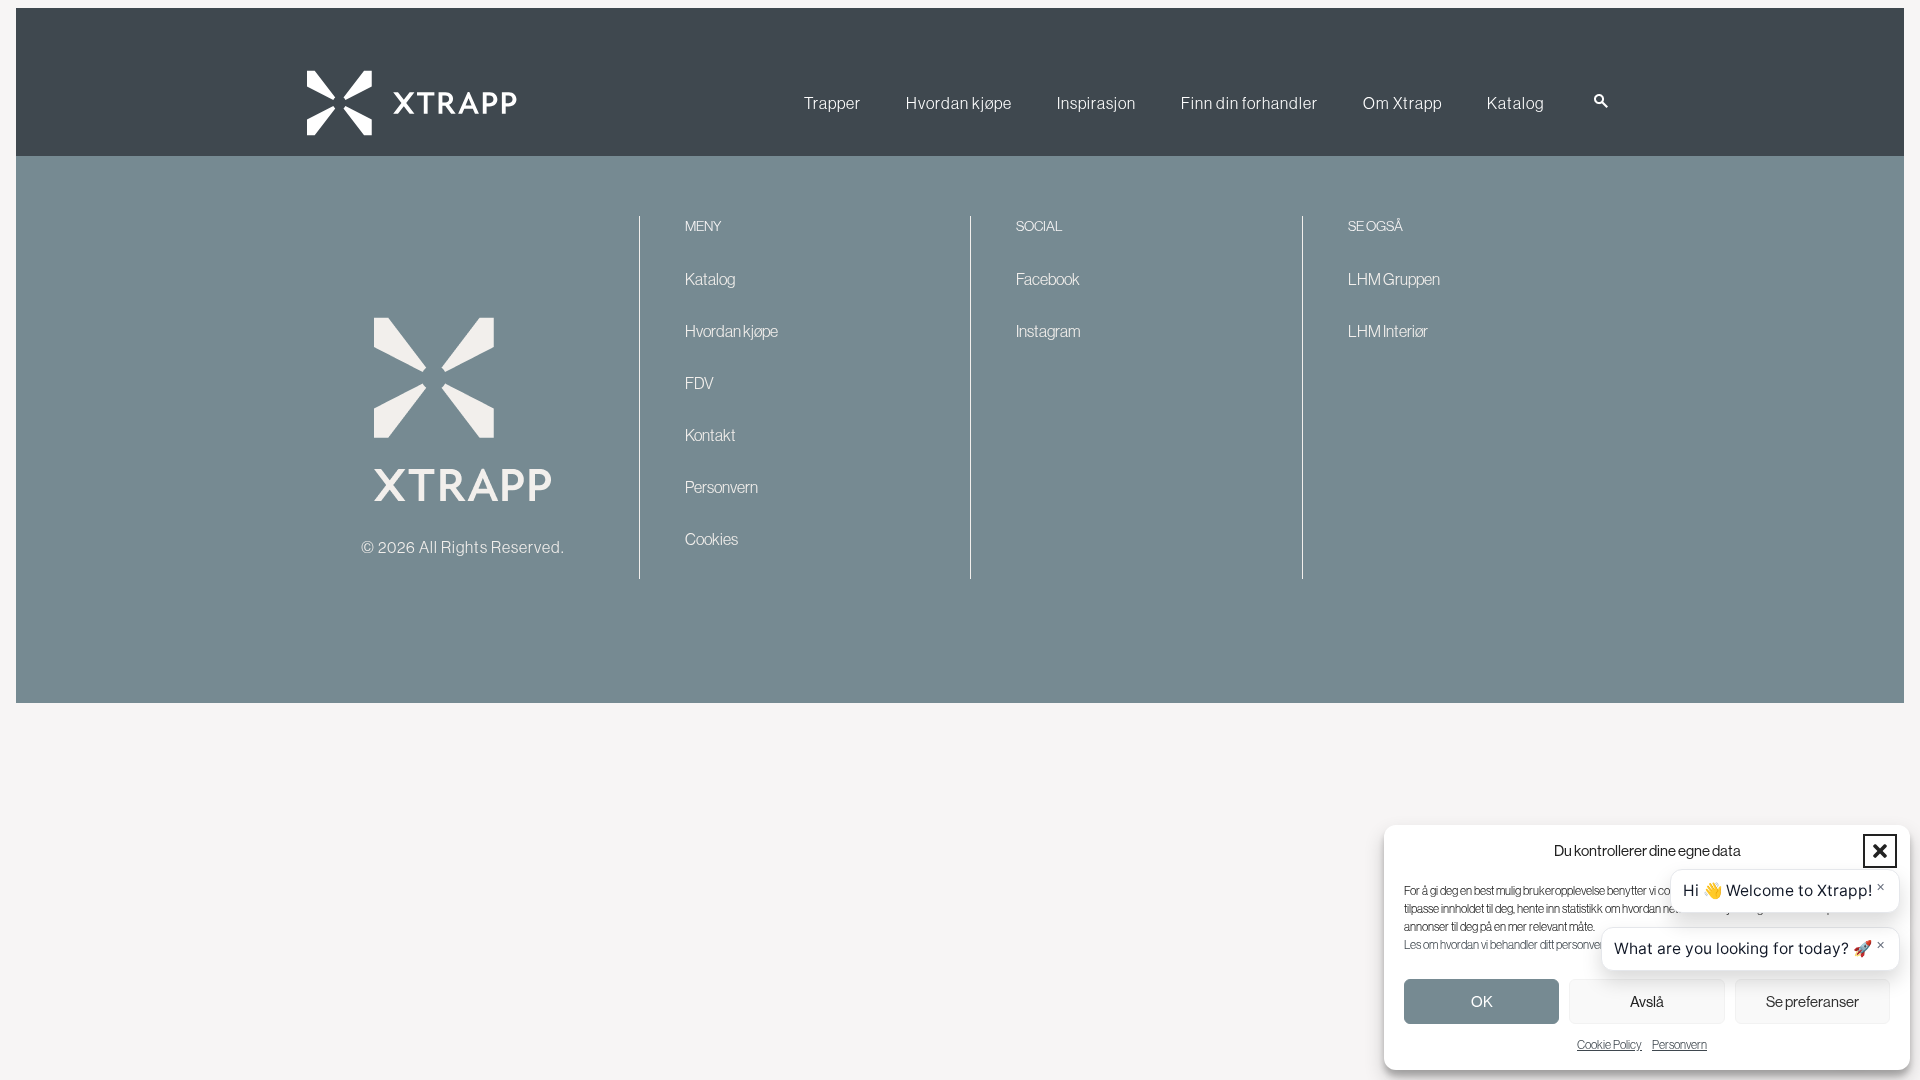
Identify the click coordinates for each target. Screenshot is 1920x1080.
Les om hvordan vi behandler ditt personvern (1507, 945)
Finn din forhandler (1249, 103)
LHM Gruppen (1394, 279)
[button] (1880, 851)
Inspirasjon (1096, 103)
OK (1482, 1001)
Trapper (832, 103)
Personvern (1679, 1045)
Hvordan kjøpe (959, 103)
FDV (699, 383)
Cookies (711, 539)
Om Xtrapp (1402, 103)
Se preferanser (1812, 1001)
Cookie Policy (1609, 1045)
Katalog (1515, 103)
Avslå (1647, 1001)
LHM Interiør (1388, 331)
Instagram (1048, 331)
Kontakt (710, 435)
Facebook (1048, 279)
